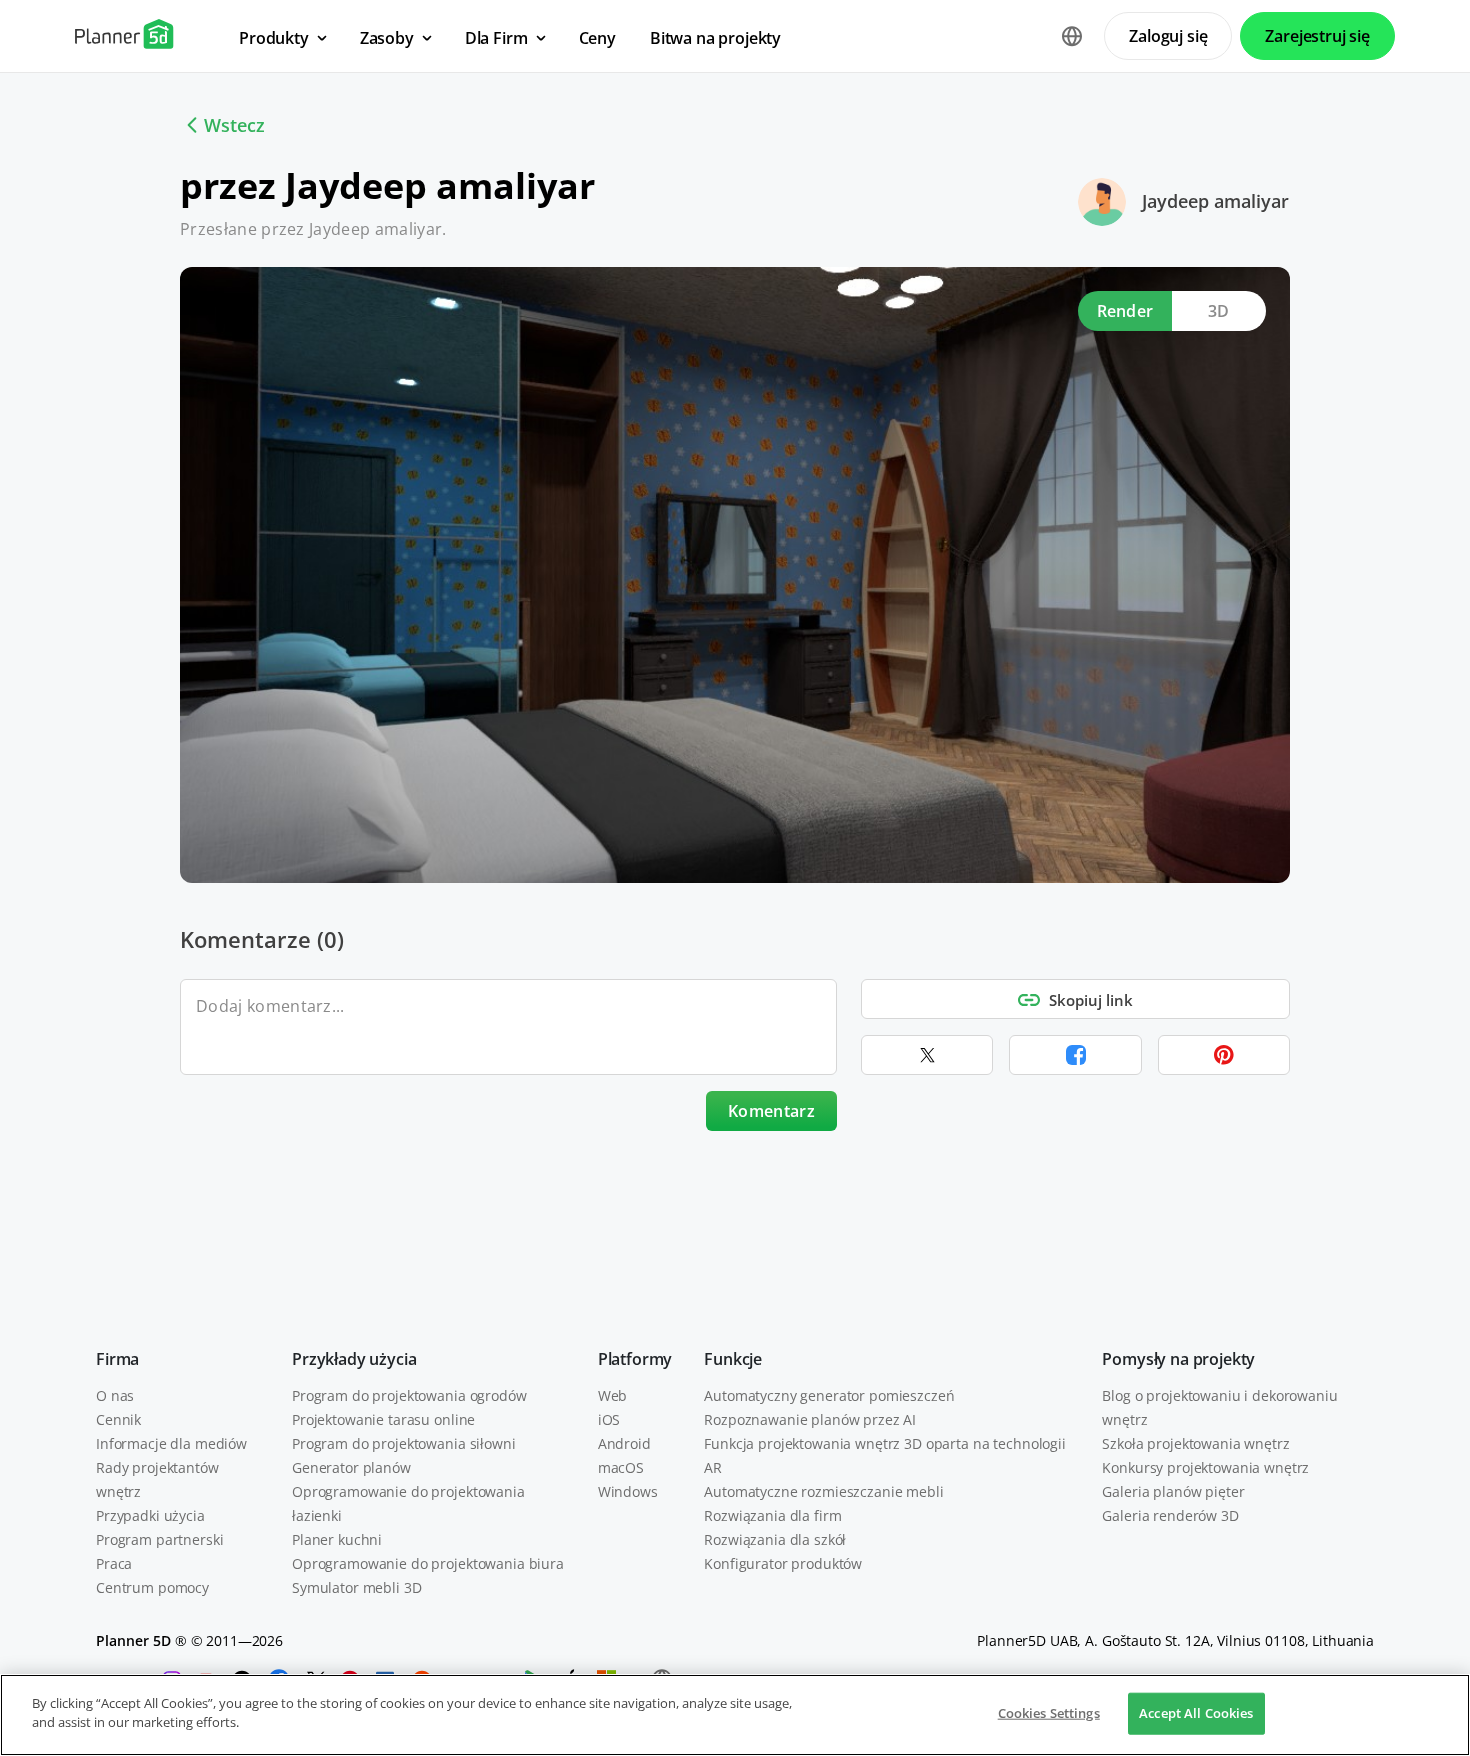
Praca (114, 1563)
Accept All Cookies (1196, 1713)
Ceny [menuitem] (597, 38)
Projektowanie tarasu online (383, 1419)
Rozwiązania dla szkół (775, 1539)
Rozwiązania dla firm (772, 1515)
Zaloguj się (1168, 36)
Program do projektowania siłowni (404, 1443)
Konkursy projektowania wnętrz (1205, 1467)
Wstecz (234, 125)
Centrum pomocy (152, 1587)
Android (624, 1443)
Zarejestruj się (1317, 36)
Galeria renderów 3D (1170, 1515)
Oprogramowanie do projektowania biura (428, 1563)
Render (1125, 311)
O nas (115, 1395)
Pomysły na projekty (1178, 1359)
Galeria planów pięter (1173, 1491)
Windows (628, 1491)
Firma (117, 1359)
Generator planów (351, 1467)
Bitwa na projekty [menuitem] (715, 38)
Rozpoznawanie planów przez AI (810, 1419)
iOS (609, 1419)
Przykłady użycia (354, 1359)
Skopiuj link (1091, 1000)
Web (613, 1395)
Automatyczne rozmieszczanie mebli (823, 1491)
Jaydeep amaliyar (1215, 201)
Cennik (118, 1419)
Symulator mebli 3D (356, 1587)
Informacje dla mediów (171, 1443)
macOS (621, 1467)
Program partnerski (159, 1539)
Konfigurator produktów (783, 1563)
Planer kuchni (337, 1539)
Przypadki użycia (150, 1515)
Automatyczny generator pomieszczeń (829, 1395)
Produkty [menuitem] (274, 38)
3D (1219, 311)
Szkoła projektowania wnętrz (1195, 1443)
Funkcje (733, 1359)
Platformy (635, 1359)
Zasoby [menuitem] (387, 38)
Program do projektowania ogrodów (409, 1395)
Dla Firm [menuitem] (496, 38)
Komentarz (771, 1111)
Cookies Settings (1049, 1713)
